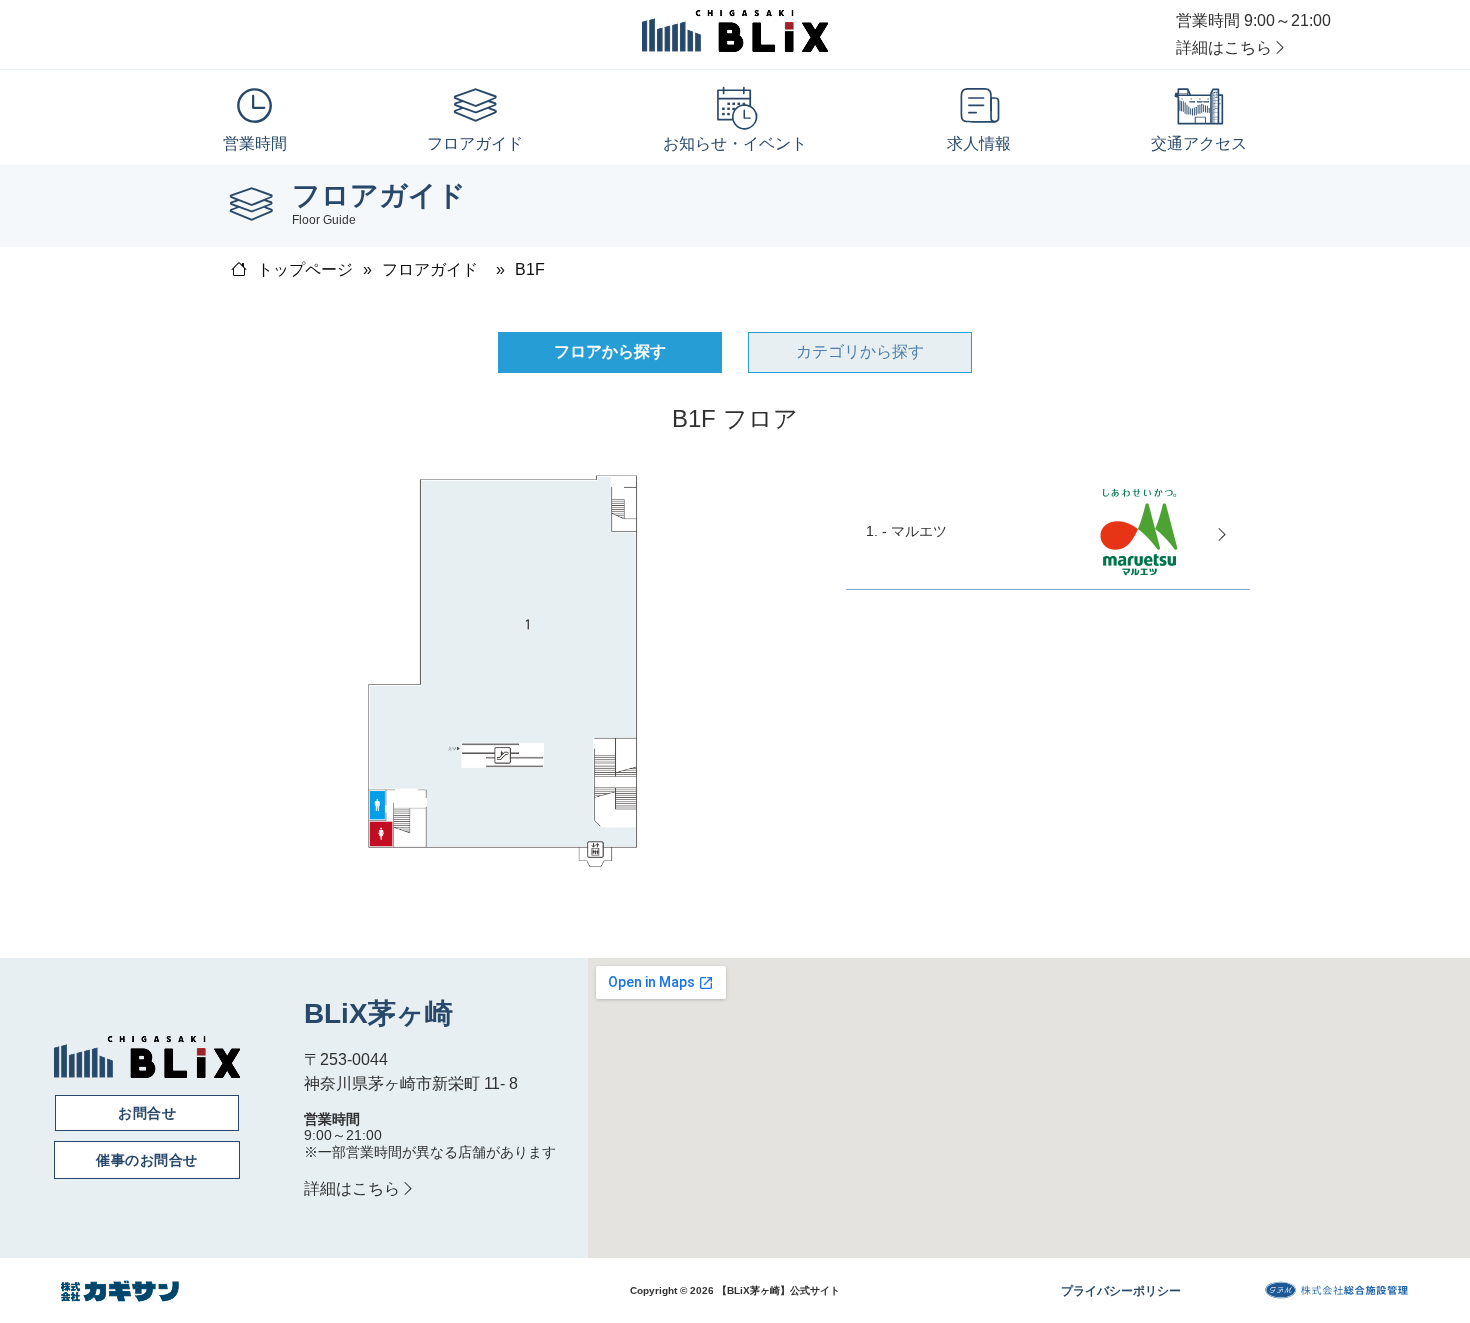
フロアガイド (430, 269)
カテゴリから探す (860, 351)
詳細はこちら (1224, 47)
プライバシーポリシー (1121, 1291)
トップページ (305, 269)
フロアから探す (610, 351)
